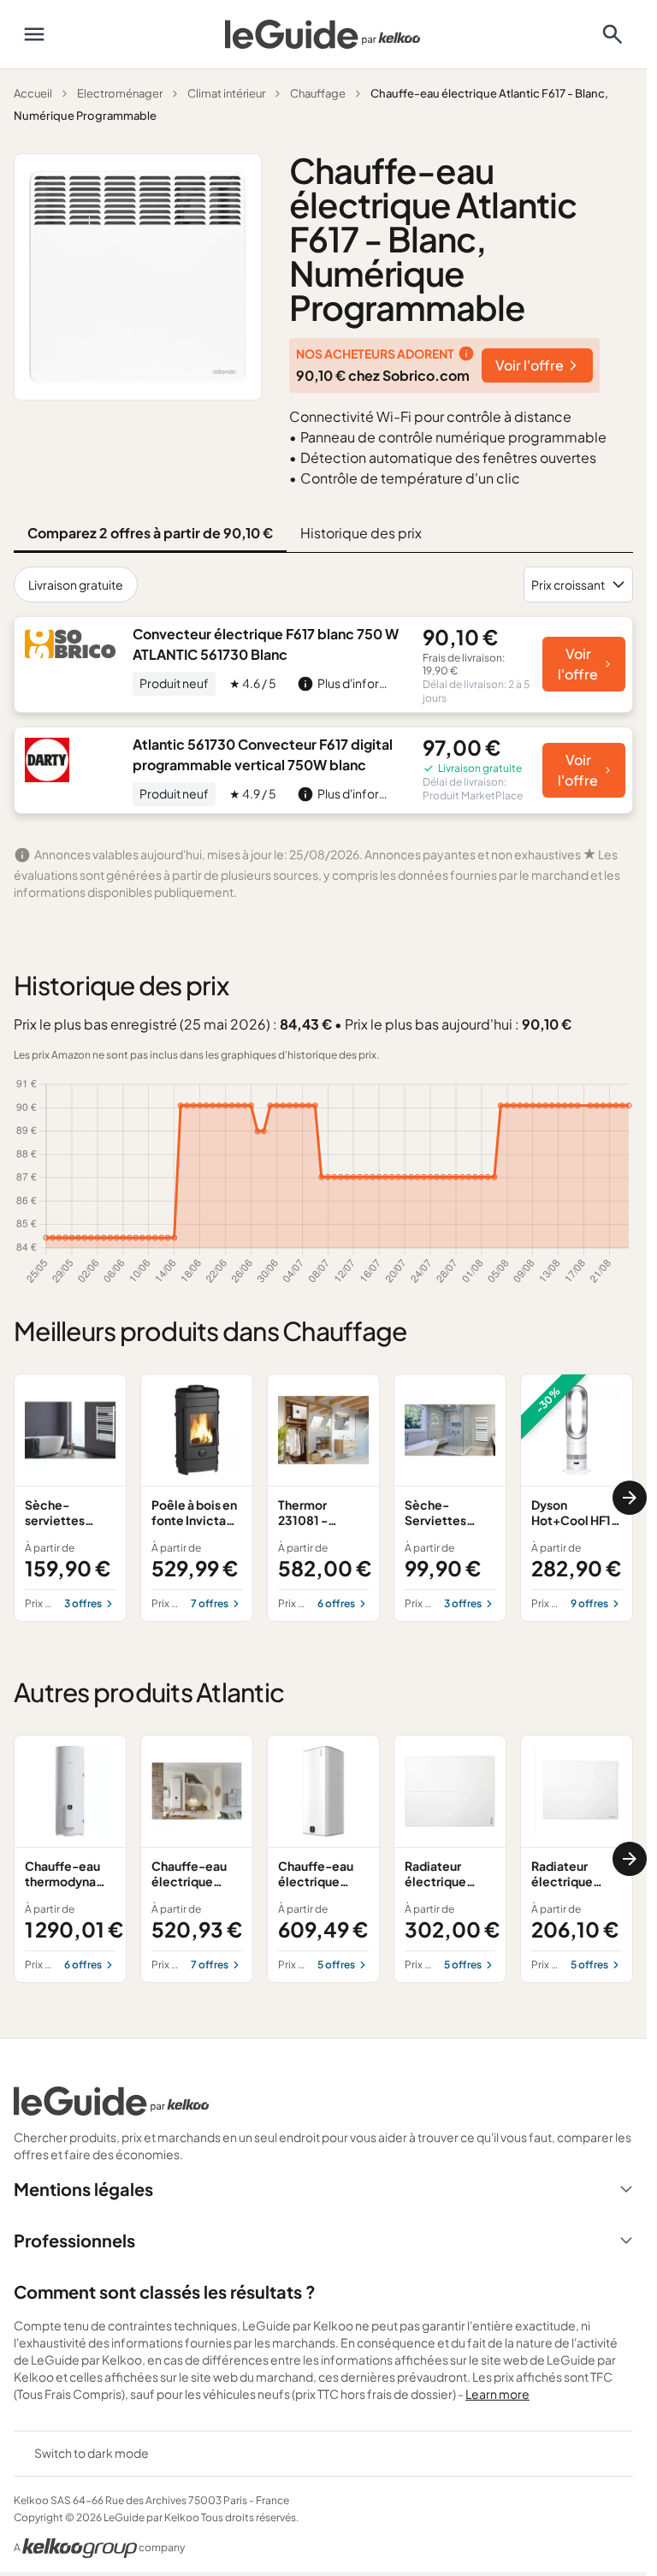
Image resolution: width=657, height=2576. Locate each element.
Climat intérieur (226, 93)
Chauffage (318, 93)
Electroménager (120, 93)
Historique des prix (361, 533)
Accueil (33, 93)
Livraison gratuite (76, 585)
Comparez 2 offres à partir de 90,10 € (150, 533)
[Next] (630, 1498)
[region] (323, 1498)
